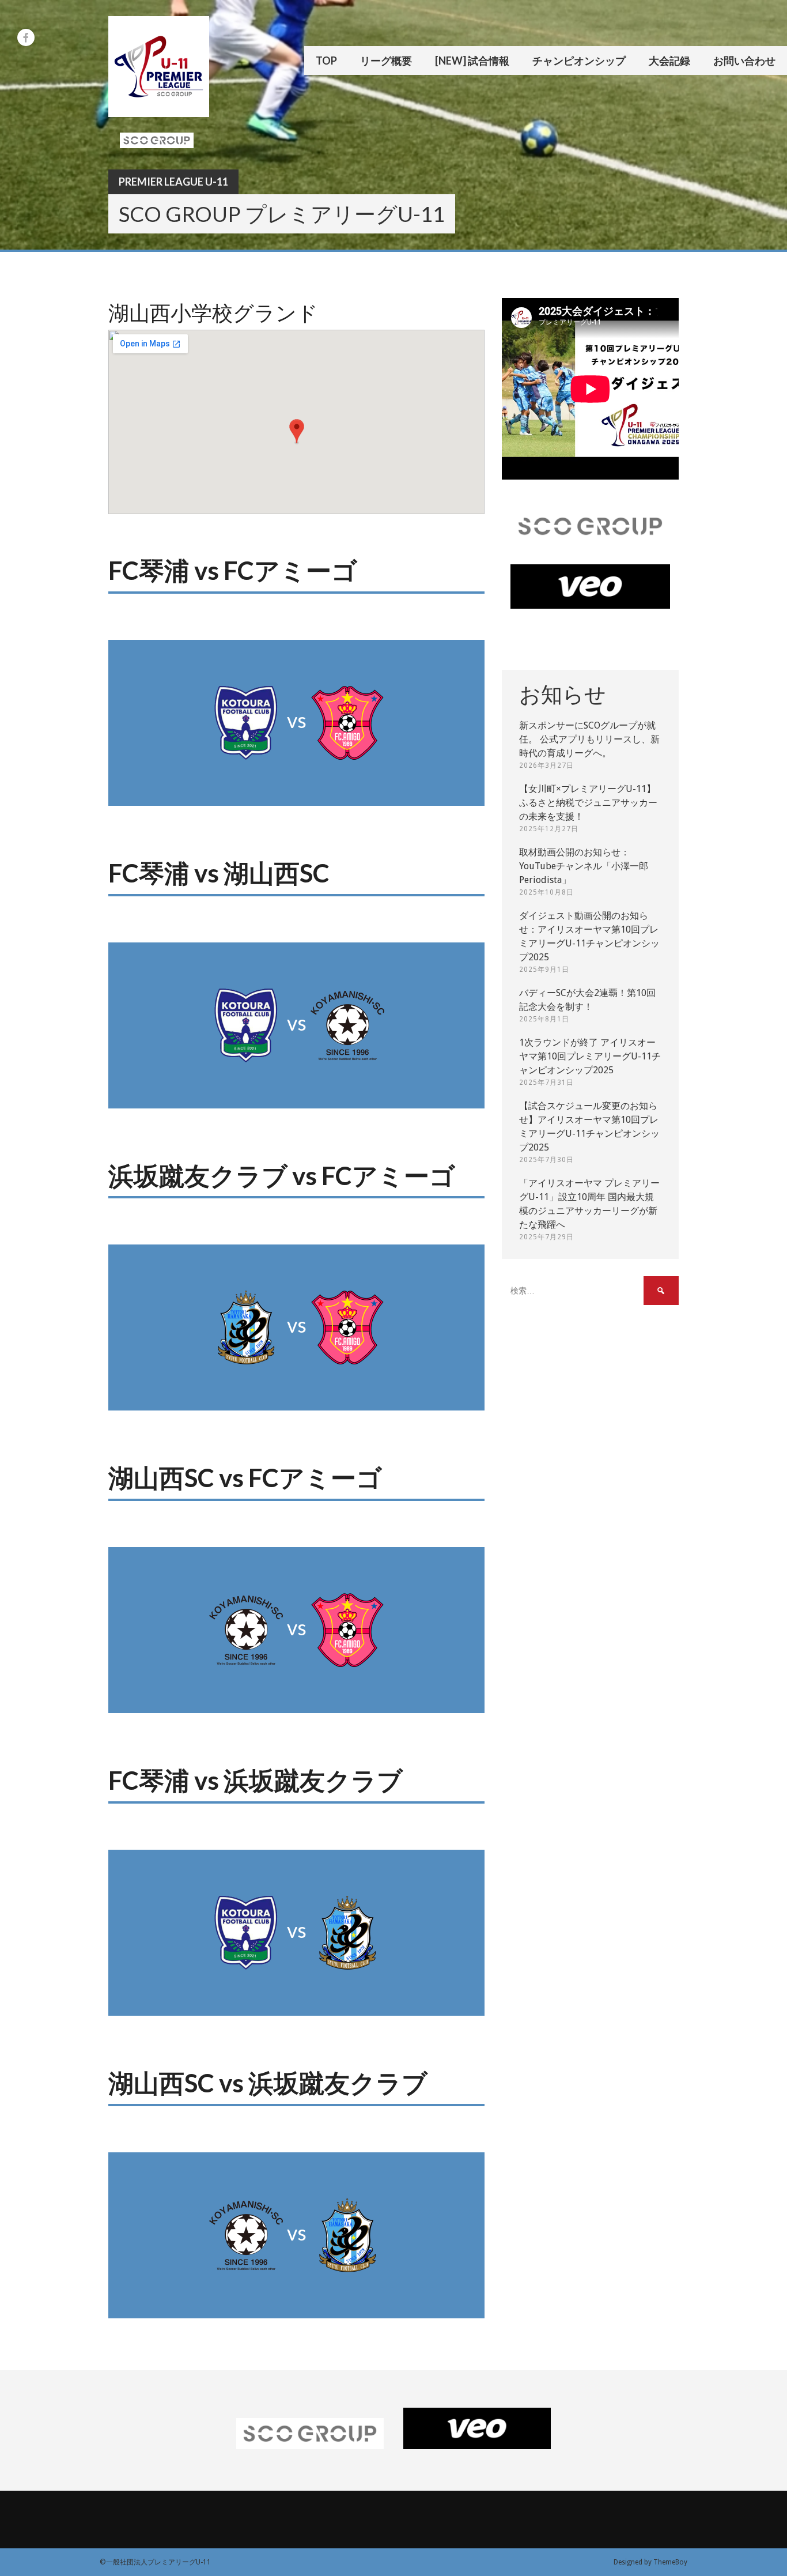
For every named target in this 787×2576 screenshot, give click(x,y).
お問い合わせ (744, 61)
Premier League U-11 (173, 182)
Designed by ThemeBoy (650, 2562)
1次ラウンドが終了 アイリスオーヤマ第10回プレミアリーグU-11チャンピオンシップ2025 (590, 1056)
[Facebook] (26, 37)
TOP (326, 61)
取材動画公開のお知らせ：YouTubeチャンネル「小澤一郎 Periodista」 (584, 866)
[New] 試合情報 (472, 61)
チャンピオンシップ (579, 61)
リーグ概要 (386, 61)
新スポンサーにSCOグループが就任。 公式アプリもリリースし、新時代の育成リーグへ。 (589, 739)
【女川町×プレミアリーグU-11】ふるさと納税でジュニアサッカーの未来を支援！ (588, 803)
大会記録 (669, 61)
